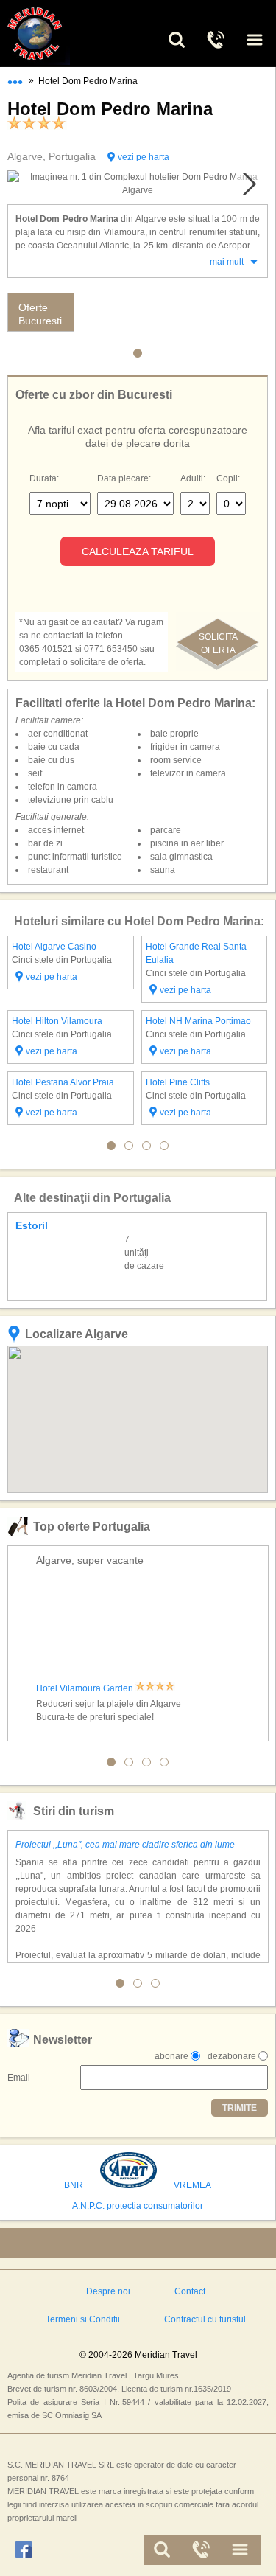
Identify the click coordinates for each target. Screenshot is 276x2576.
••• (15, 79)
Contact (190, 2291)
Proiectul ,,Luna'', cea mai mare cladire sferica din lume (125, 1845)
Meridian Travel (52, 34)
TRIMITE (240, 2108)
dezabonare (232, 2056)
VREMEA (192, 2185)
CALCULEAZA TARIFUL (138, 551)
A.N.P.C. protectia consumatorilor (138, 2206)
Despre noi (108, 2291)
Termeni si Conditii (83, 2319)
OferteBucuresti (40, 314)
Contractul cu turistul (205, 2319)
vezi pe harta (144, 157)
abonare (171, 2056)
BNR (74, 2185)
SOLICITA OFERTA (218, 644)
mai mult (227, 262)
